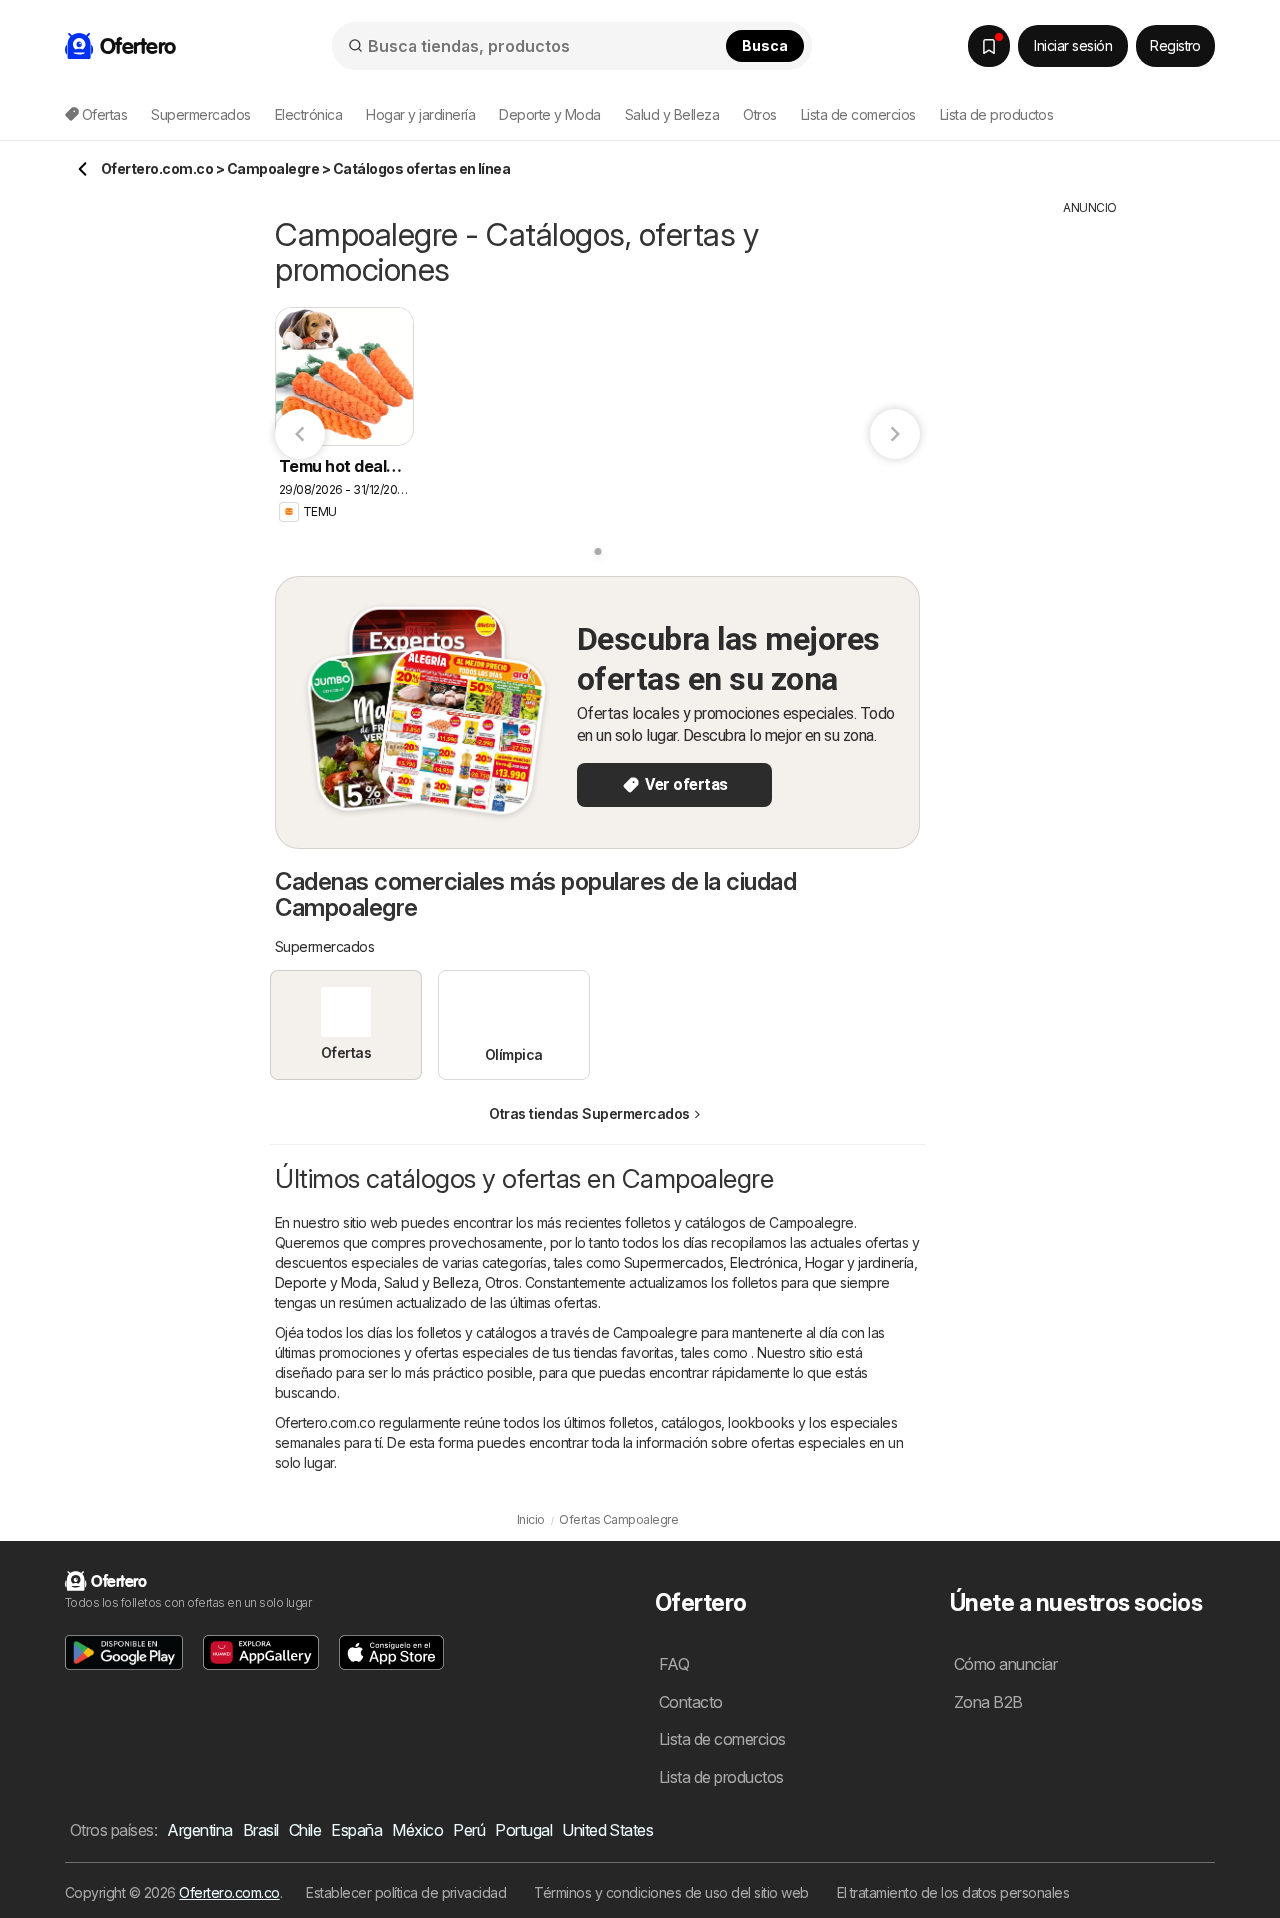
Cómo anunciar (1005, 1664)
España (356, 1830)
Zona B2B (988, 1702)
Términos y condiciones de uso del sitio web (671, 1892)
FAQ (674, 1664)
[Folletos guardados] (989, 46)
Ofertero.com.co (229, 1892)
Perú (469, 1830)
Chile (305, 1830)
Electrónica (763, 1262)
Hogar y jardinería (859, 1262)
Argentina (199, 1830)
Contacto (691, 1702)
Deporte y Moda (326, 1282)
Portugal (523, 1830)
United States (607, 1830)
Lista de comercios (858, 114)
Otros (501, 1282)
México (417, 1830)
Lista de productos (997, 114)
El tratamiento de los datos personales (953, 1892)
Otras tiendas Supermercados (589, 1113)
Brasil (261, 1830)
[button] (124, 1652)
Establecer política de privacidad (406, 1892)
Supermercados (673, 1262)
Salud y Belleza (431, 1282)
